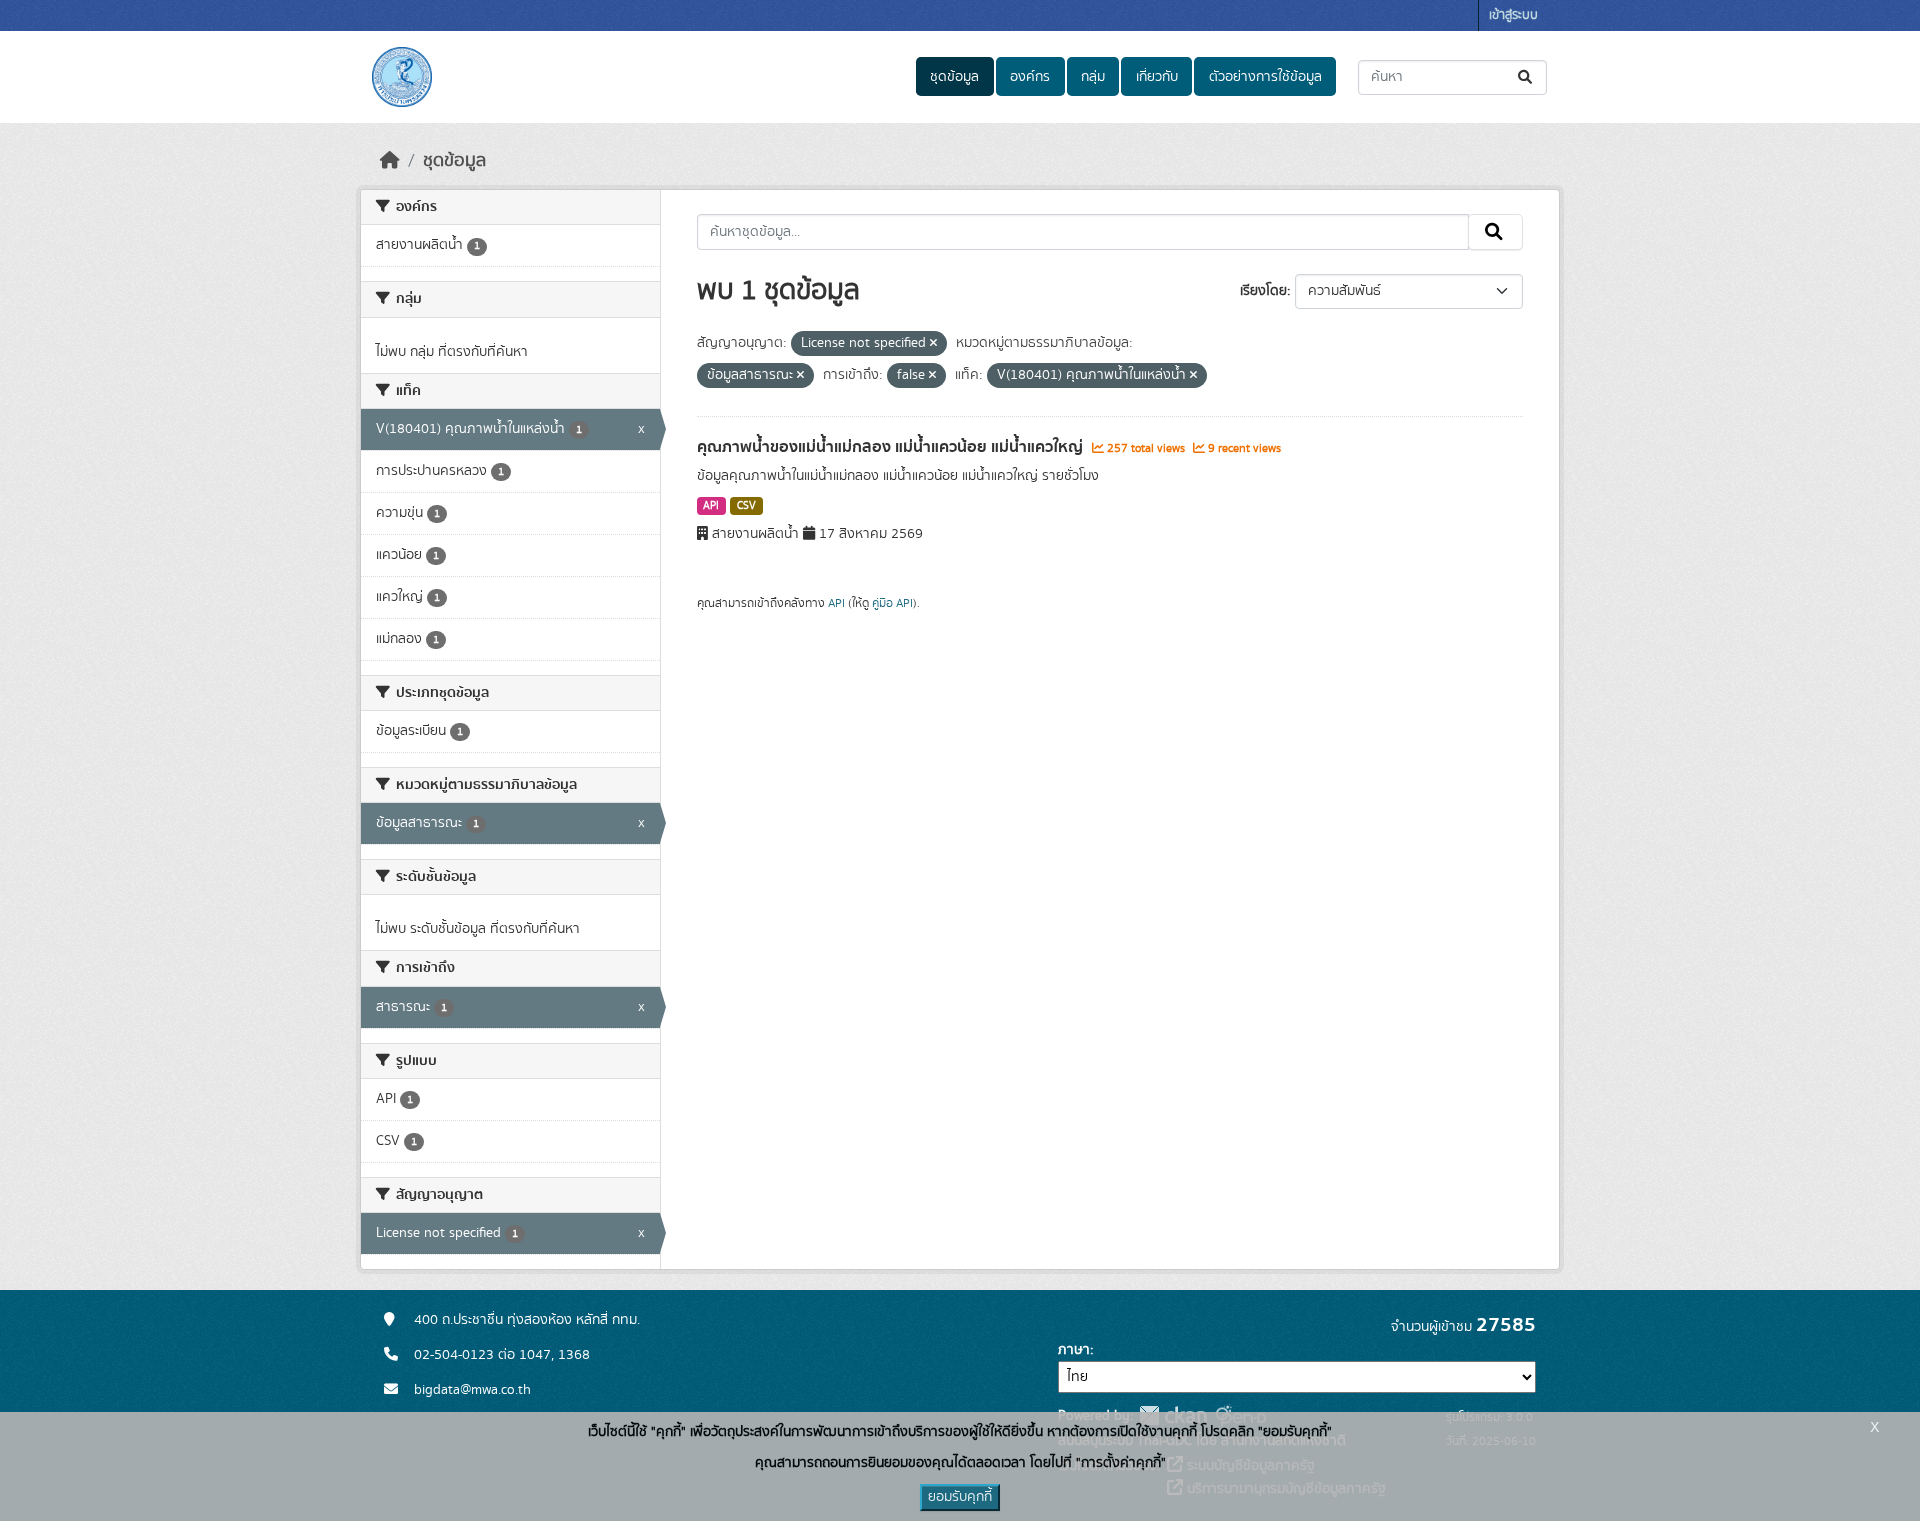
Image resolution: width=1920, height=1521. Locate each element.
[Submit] (1526, 77)
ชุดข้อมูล (954, 77)
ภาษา (1074, 1350)
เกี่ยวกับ (1157, 77)
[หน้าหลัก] (390, 161)
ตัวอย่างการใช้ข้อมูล (1265, 77)
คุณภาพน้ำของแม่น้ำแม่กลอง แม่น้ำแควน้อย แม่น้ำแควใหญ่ (892, 447)
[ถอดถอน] (933, 344)
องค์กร (1030, 77)
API (711, 506)
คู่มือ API (892, 603)
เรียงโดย (1263, 291)
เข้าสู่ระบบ (1513, 15)
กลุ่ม (1093, 77)
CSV (746, 506)
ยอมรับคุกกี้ (960, 1497)
